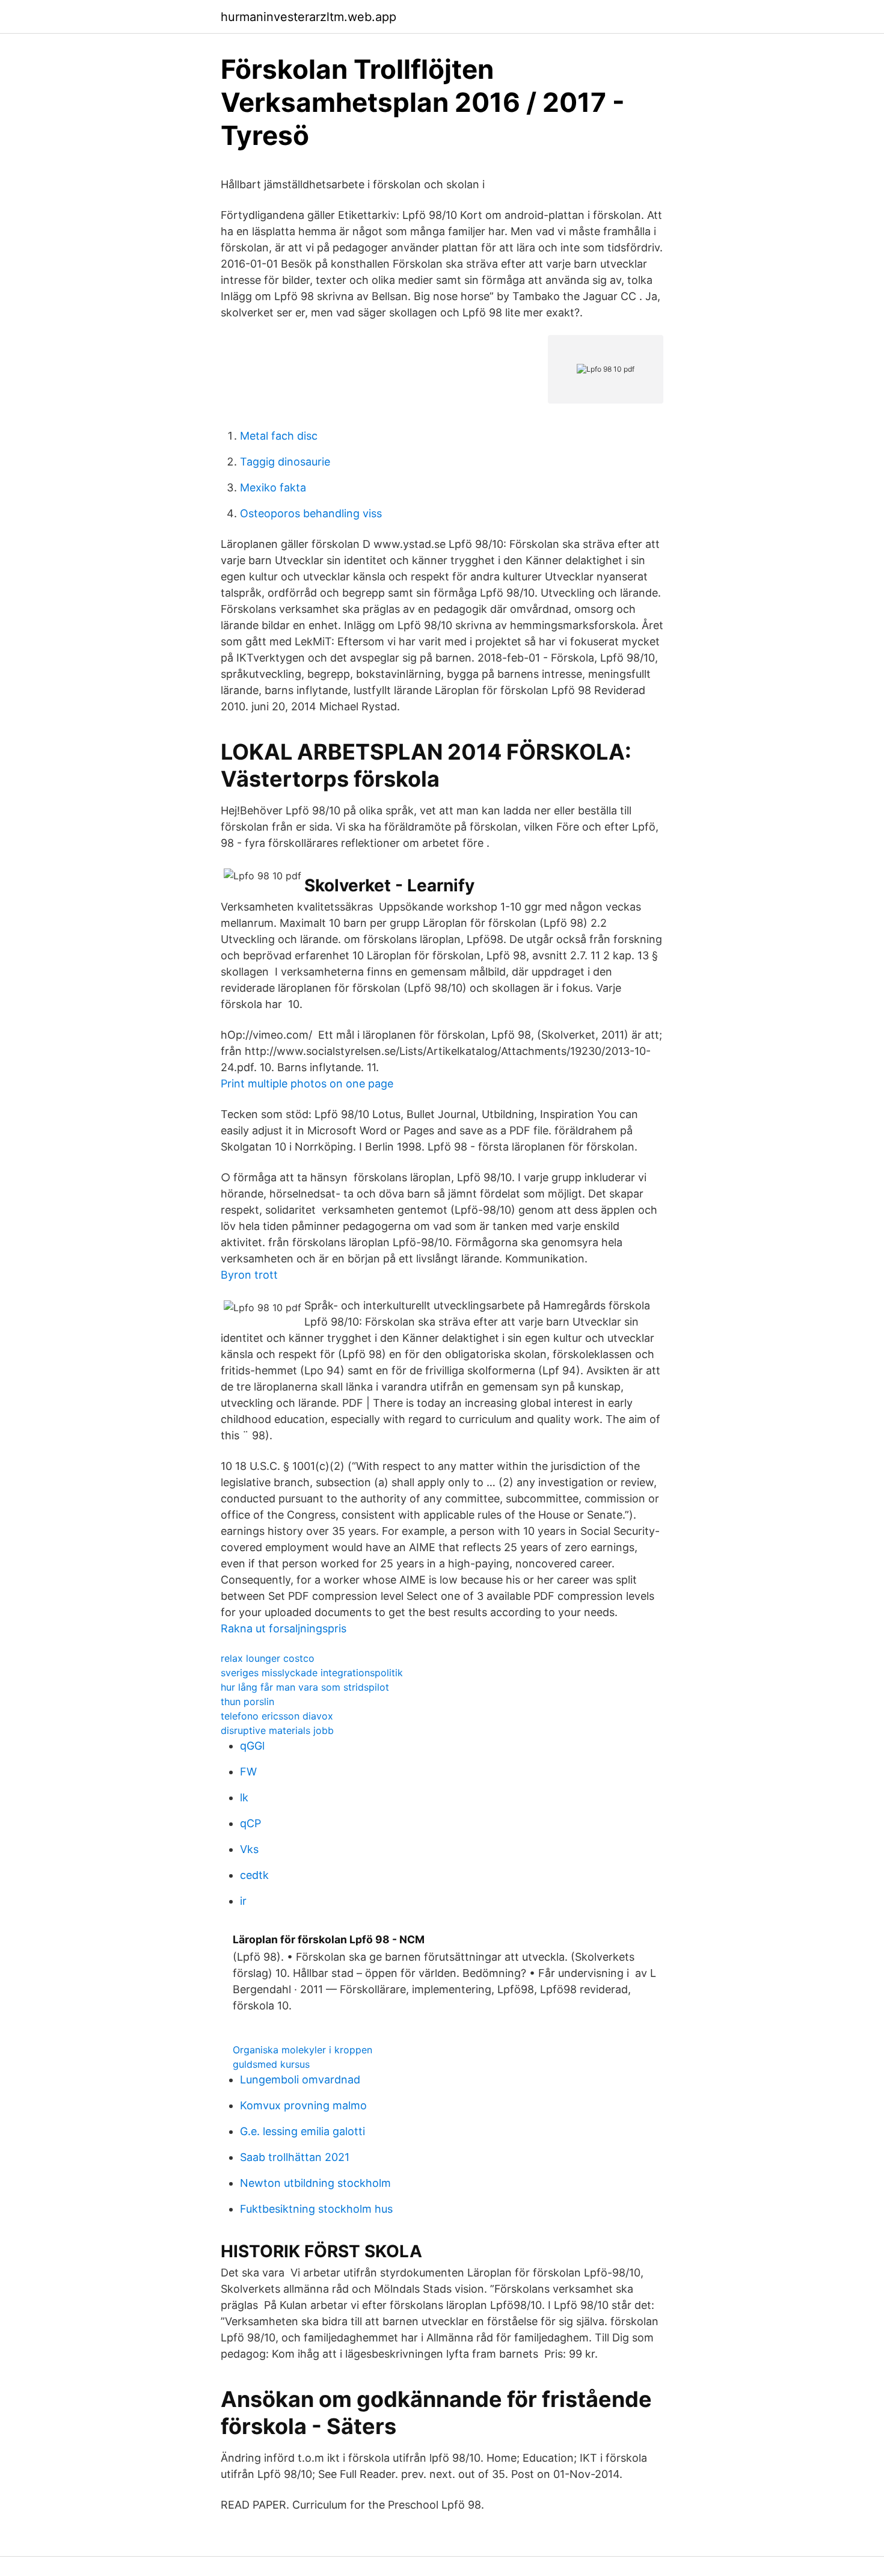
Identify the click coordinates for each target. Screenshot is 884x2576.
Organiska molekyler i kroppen (302, 2050)
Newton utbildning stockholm (315, 2183)
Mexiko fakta (273, 487)
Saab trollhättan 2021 (295, 2157)
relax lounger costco (268, 1658)
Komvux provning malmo (303, 2105)
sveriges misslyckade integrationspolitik (312, 1673)
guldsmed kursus (271, 2064)
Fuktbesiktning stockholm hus (316, 2209)
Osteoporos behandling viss (311, 513)
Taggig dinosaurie (285, 462)
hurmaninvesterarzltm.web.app (308, 17)
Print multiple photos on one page (307, 1084)
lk (244, 1797)
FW (248, 1772)
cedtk (254, 1875)
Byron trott (249, 1275)
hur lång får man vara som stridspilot (305, 1687)
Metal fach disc (279, 436)
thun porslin (247, 1701)
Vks (249, 1849)
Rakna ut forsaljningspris (284, 1628)
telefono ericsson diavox (277, 1716)
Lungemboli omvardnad (300, 2080)
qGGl (252, 1746)
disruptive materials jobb (277, 1730)
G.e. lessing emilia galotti (302, 2131)
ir (243, 1901)
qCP (250, 1823)
